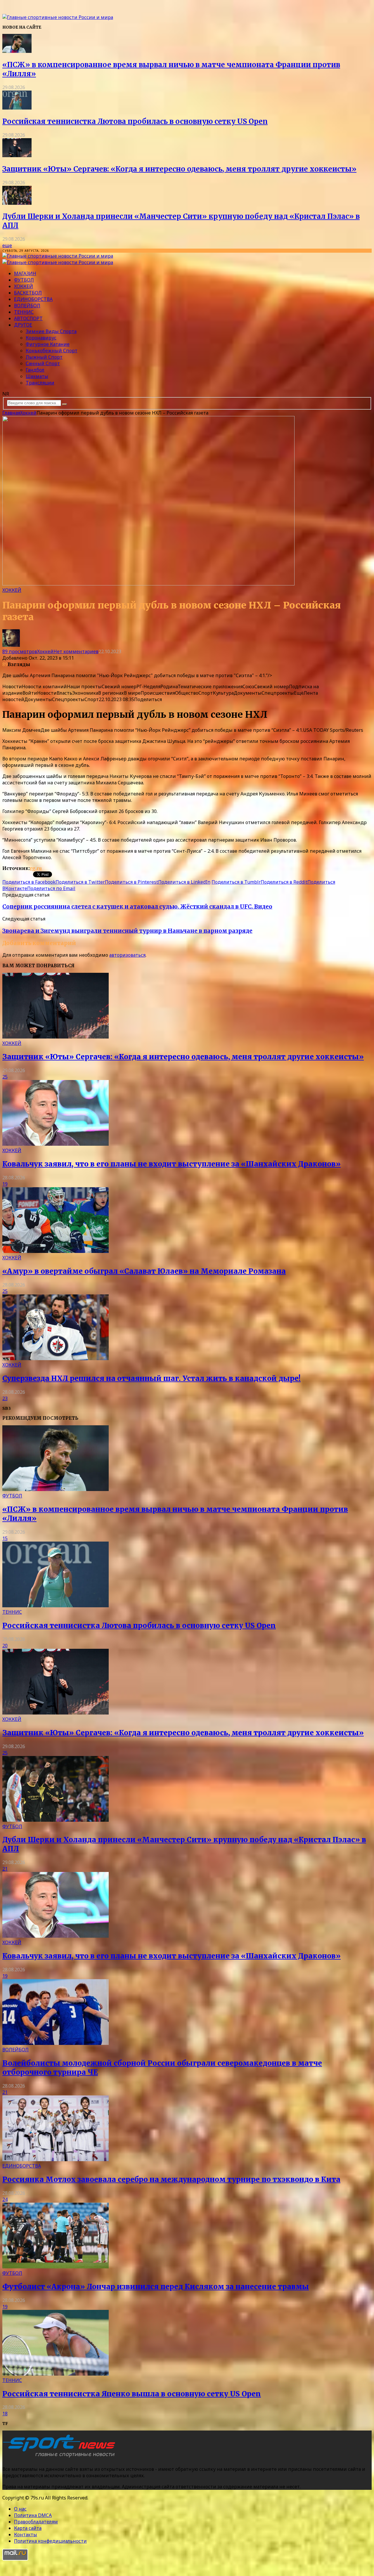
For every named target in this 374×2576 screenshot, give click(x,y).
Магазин (25, 273)
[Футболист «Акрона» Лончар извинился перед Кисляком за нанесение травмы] (56, 2267)
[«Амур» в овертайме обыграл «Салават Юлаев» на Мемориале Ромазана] (56, 1251)
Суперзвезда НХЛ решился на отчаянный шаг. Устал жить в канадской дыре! (151, 1378)
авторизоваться (127, 955)
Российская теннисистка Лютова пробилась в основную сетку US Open (135, 121)
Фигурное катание (48, 344)
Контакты (26, 2535)
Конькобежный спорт (52, 351)
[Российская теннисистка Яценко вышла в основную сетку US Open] (56, 2374)
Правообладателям (36, 2522)
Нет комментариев (76, 651)
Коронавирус (41, 338)
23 (5, 1398)
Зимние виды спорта (51, 331)
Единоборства (33, 299)
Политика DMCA (33, 2515)
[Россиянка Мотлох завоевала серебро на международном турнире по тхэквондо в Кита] (56, 2159)
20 (5, 1646)
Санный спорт (43, 363)
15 (5, 1538)
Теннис (24, 312)
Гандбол (35, 370)
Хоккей (24, 286)
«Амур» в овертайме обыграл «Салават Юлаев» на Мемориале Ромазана (144, 1271)
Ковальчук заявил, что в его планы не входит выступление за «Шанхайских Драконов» (172, 1164)
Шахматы (37, 376)
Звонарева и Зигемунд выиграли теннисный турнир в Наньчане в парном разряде (127, 931)
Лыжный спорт (44, 357)
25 (5, 1077)
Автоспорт (28, 318)
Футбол (24, 280)
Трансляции (40, 383)
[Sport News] (58, 17)
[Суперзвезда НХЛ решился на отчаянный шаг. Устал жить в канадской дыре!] (56, 1358)
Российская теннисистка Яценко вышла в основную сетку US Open (132, 2394)
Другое (23, 325)
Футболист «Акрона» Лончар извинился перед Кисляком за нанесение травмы (156, 2287)
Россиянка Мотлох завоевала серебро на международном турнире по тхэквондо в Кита (171, 2179)
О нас (20, 2509)
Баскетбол (28, 293)
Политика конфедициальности (50, 2541)
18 (5, 2414)
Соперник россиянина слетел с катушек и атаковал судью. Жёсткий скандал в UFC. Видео (137, 907)
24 (5, 2199)
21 (5, 1869)
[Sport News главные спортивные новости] (61, 2457)
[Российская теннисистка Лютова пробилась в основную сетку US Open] (17, 108)
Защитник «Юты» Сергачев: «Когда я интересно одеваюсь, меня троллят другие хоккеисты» (179, 169)
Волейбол (27, 306)
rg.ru (36, 868)
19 (5, 1184)
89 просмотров (20, 651)
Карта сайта (28, 2528)
